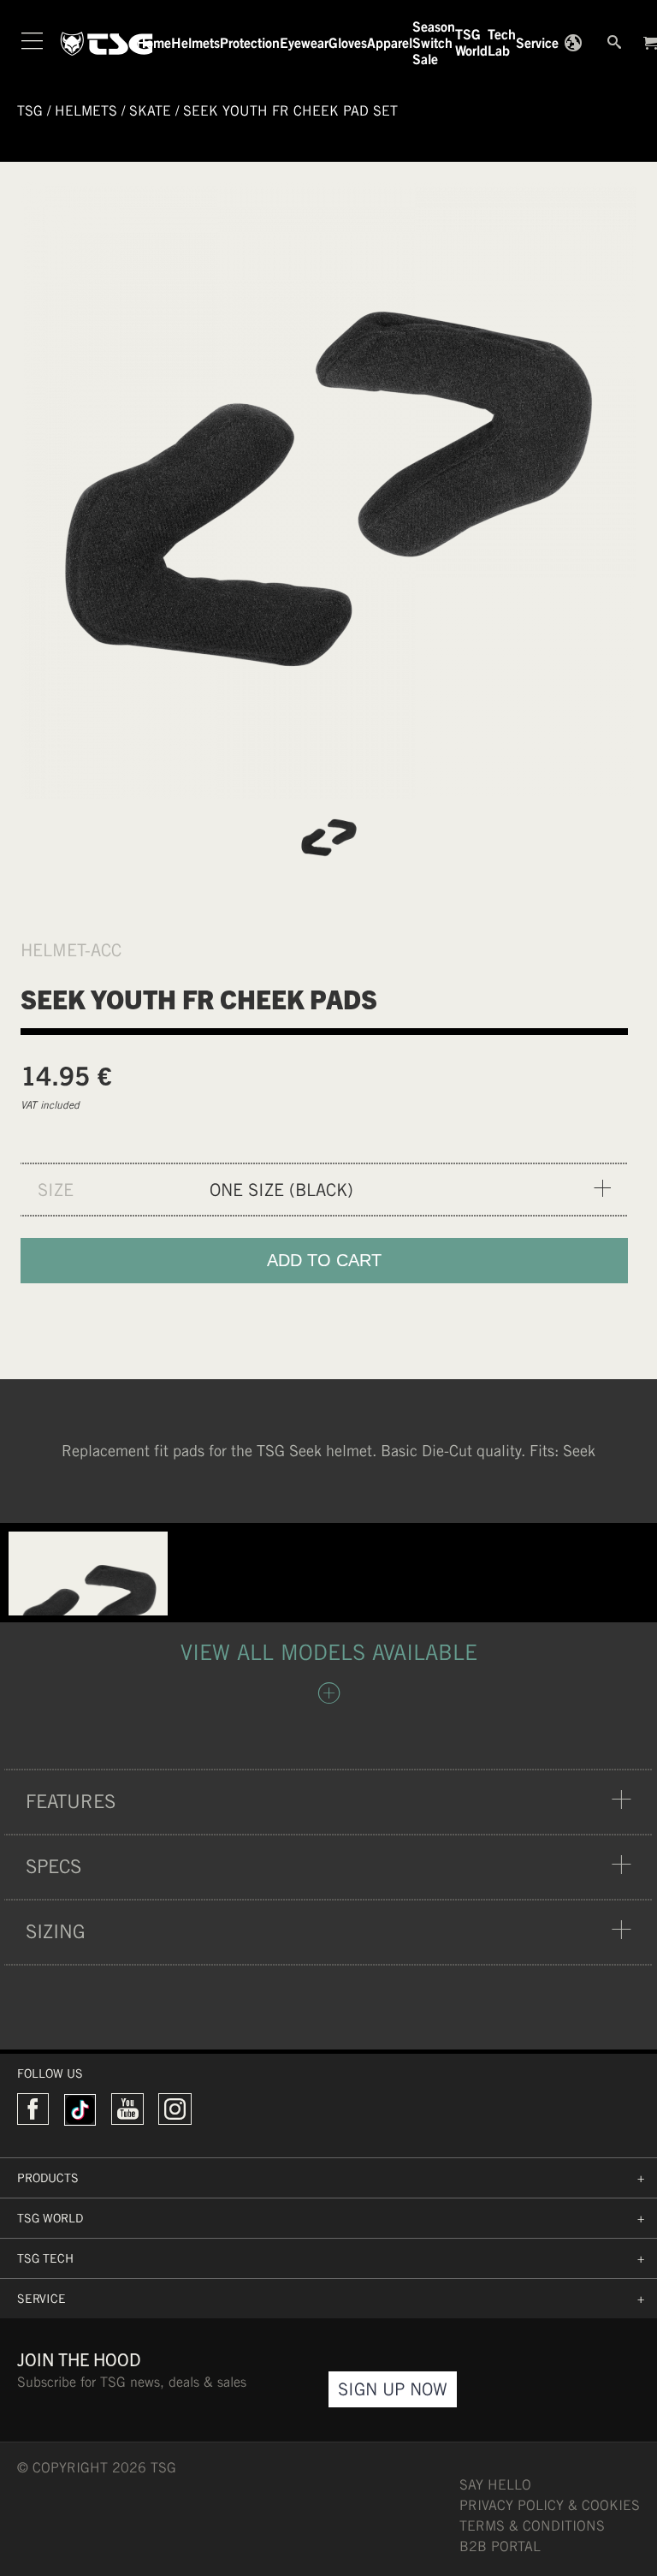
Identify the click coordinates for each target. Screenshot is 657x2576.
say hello (495, 2485)
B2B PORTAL (500, 2546)
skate (150, 111)
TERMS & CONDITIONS (532, 2526)
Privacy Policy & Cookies (550, 2505)
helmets (86, 111)
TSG (30, 111)
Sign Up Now (393, 2389)
